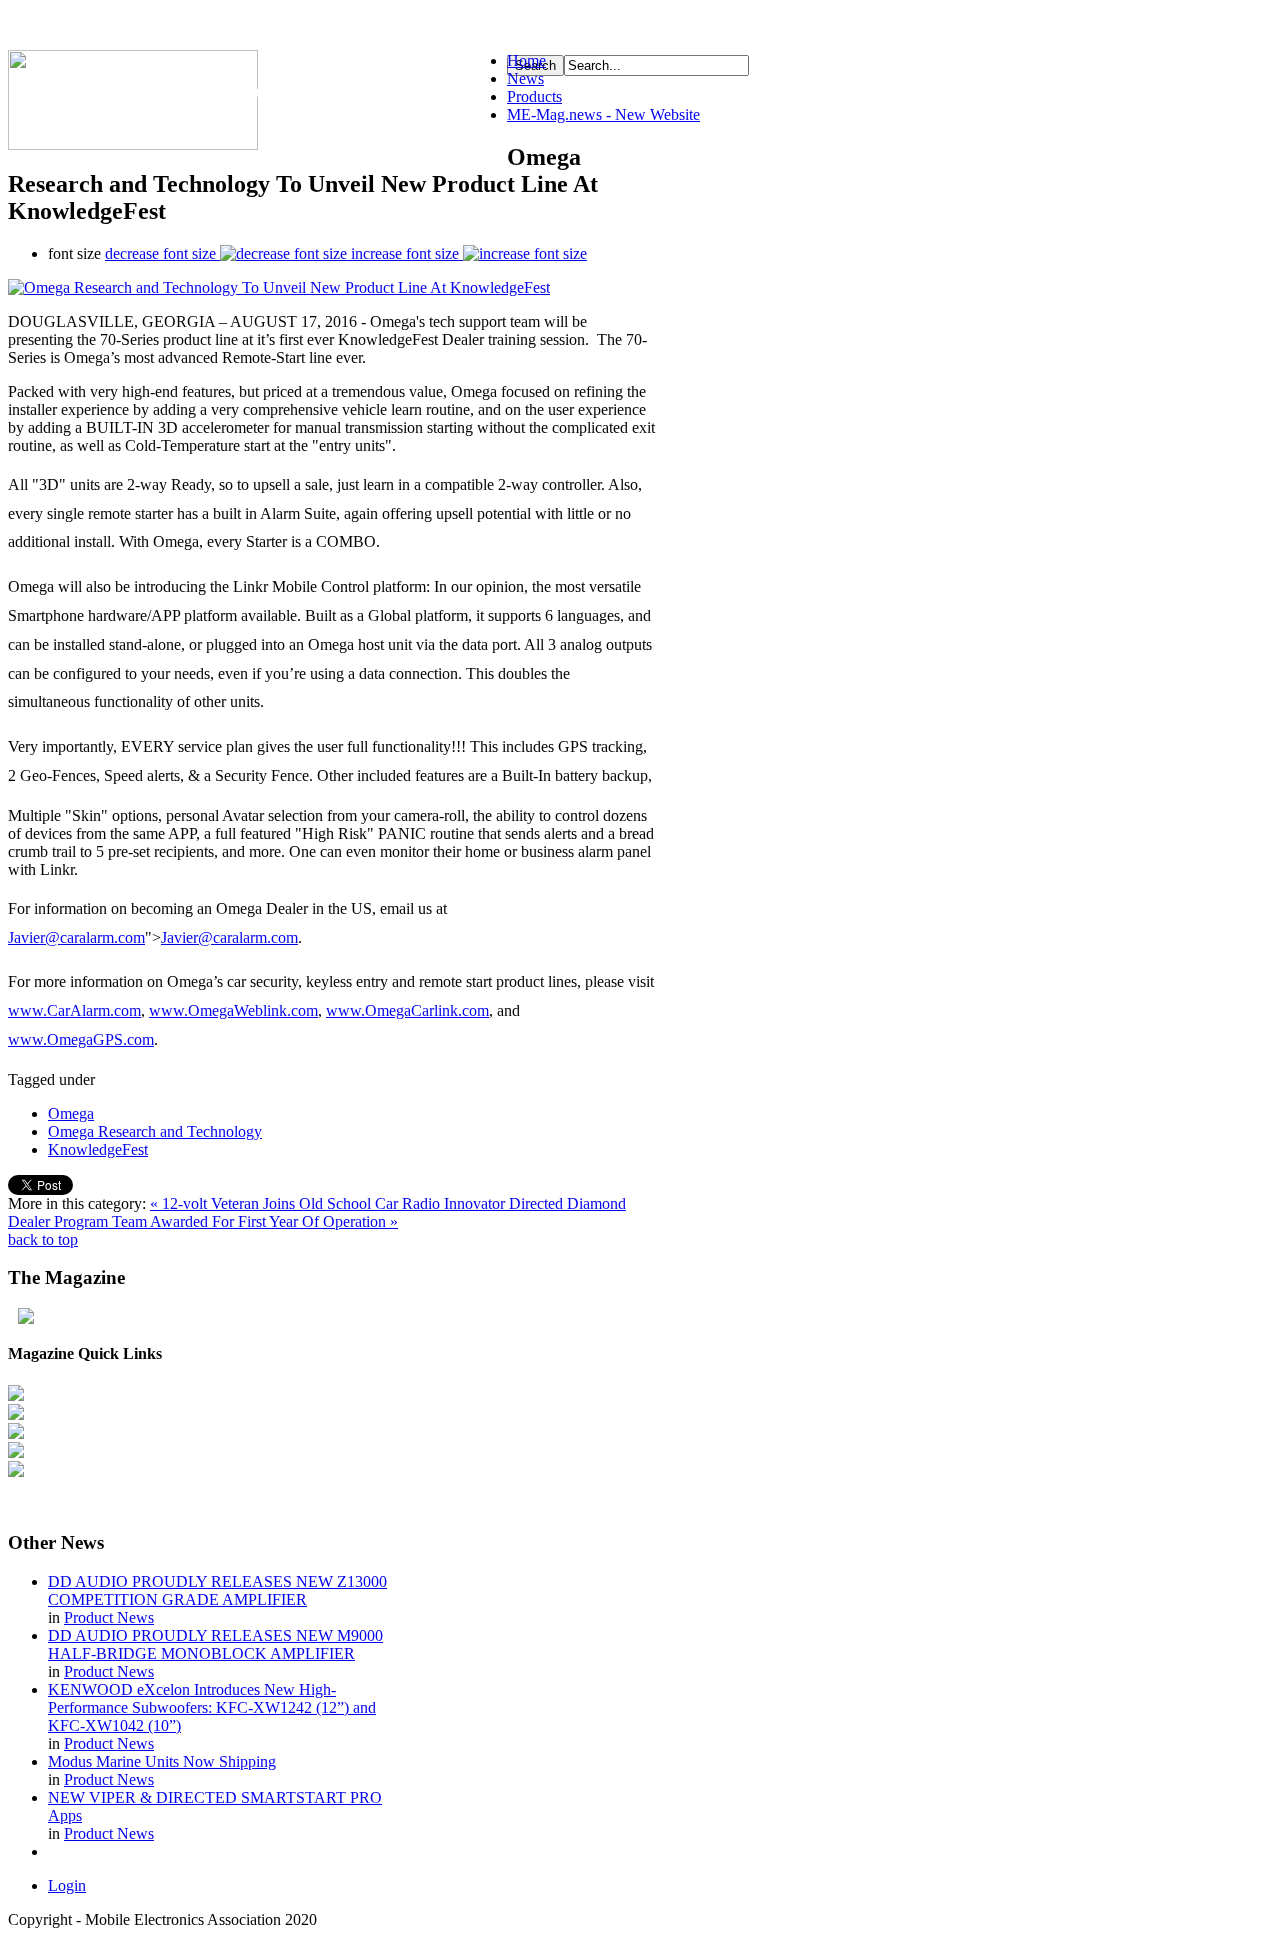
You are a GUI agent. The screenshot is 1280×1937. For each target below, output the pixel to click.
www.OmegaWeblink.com (233, 1010)
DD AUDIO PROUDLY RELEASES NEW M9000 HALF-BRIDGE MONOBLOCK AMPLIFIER (215, 1644)
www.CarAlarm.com (74, 1010)
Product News (109, 1617)
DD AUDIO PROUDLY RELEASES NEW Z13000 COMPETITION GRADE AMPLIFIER (217, 1590)
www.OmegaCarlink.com (407, 1010)
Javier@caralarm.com (76, 937)
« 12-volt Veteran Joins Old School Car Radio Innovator (329, 1203)
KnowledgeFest (98, 1149)
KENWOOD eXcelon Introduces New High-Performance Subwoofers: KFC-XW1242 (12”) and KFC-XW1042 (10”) (212, 1707)
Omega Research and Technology (155, 1131)
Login (67, 1885)
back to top (43, 1239)
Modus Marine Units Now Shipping (162, 1761)
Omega (71, 1113)
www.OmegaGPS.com (81, 1039)
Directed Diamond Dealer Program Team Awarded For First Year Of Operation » (317, 1212)
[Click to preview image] (279, 287)
